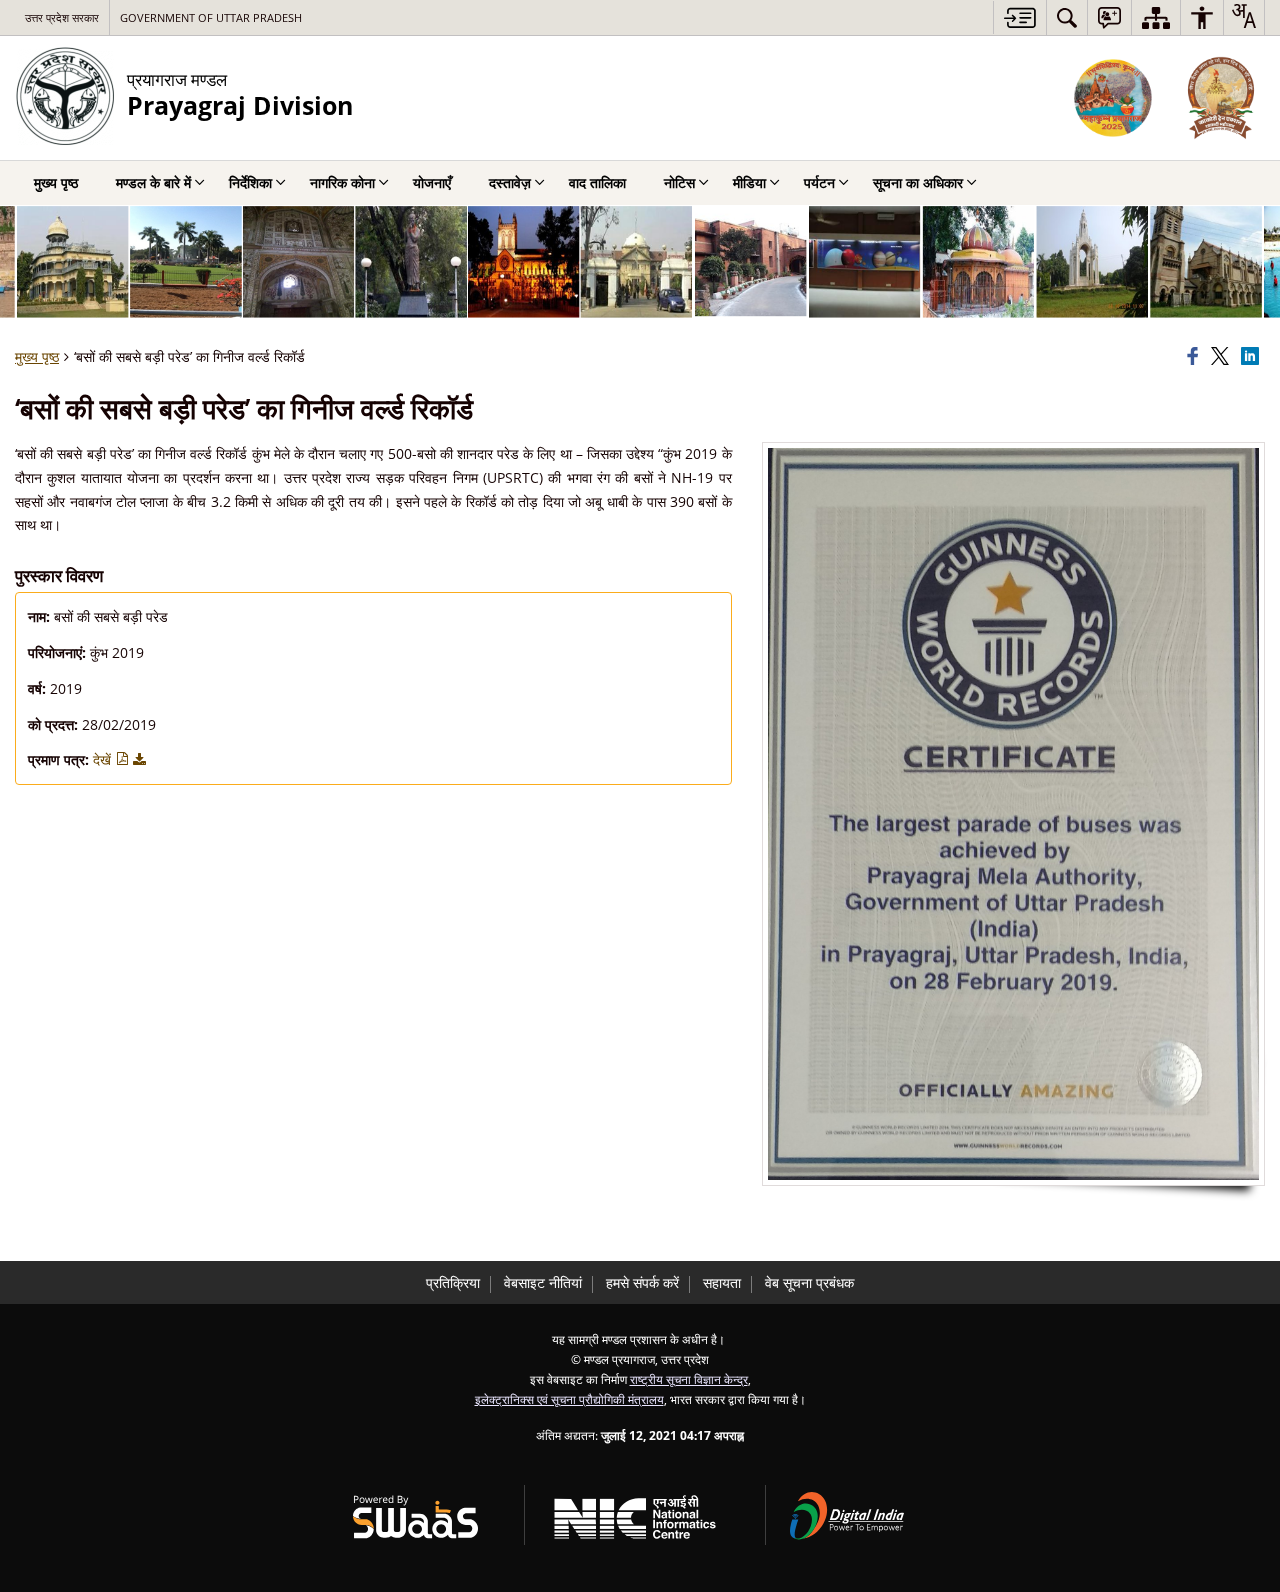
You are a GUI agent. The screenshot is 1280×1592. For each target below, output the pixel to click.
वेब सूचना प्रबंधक (809, 1282)
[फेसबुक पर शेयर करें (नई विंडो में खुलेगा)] (1196, 357)
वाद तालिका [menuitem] (597, 182)
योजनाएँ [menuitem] (432, 182)
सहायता (722, 1282)
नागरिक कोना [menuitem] (342, 182)
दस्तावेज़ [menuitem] (510, 182)
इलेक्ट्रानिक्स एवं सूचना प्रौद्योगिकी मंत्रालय (569, 1399)
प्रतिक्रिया (453, 1282)
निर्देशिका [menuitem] (250, 182)
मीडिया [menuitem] (749, 182)
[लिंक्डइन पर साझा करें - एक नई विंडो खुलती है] (1253, 357)
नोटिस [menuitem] (679, 182)
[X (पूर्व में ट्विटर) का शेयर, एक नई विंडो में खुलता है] (1223, 357)
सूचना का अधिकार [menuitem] (918, 182)
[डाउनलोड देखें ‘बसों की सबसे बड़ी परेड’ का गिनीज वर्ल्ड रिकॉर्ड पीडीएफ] (139, 759)
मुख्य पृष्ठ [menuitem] (56, 182)
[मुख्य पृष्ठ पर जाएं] (1019, 17)
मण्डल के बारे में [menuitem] (153, 182)
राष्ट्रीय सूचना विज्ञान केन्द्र (689, 1379)
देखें (104, 759)
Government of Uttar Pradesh (211, 17)
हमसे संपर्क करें (642, 1282)
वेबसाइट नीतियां (543, 1282)
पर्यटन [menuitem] (819, 182)
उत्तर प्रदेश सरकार (62, 17)
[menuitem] (1067, 17)
